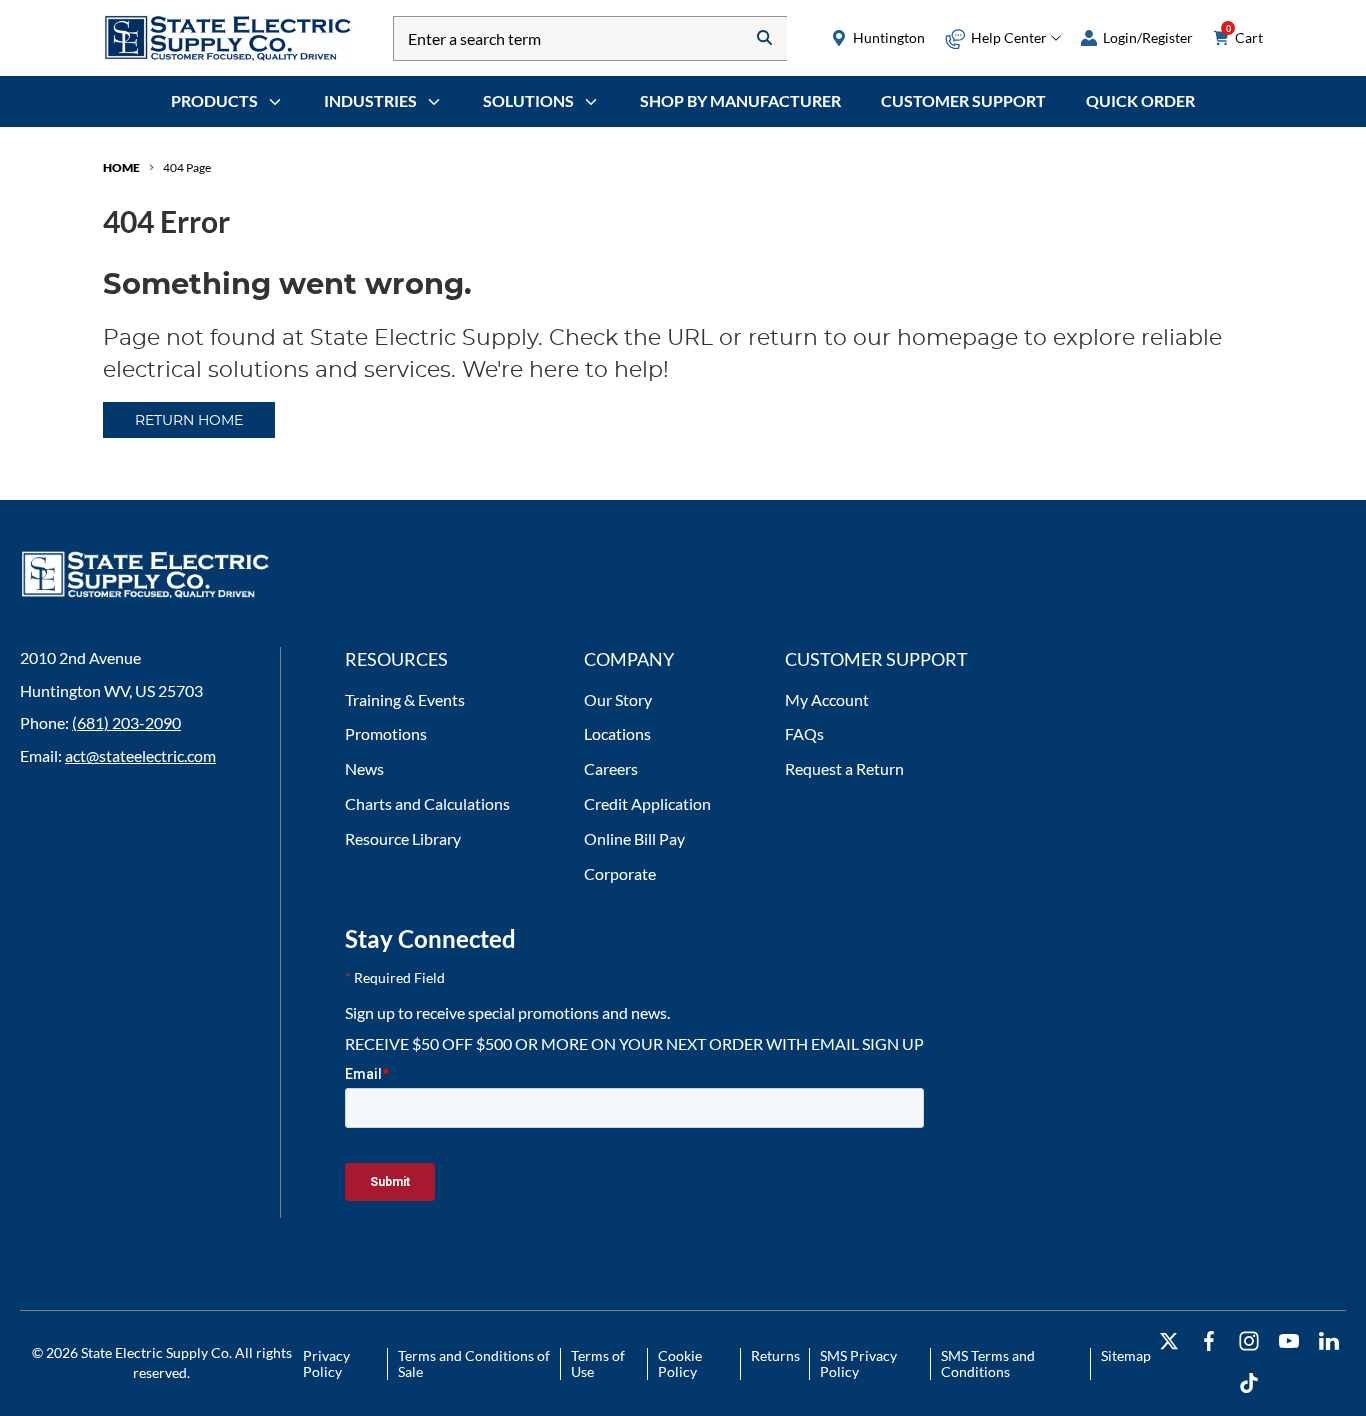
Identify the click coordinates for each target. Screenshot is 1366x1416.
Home (121, 167)
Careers (611, 768)
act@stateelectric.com (140, 755)
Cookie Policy (680, 1363)
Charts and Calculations (427, 803)
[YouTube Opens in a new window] (1289, 1341)
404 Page (187, 167)
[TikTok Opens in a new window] (1249, 1383)
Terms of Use (598, 1363)
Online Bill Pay (634, 838)
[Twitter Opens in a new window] (1169, 1341)
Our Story (618, 699)
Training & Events (405, 699)
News (364, 768)
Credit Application (647, 803)
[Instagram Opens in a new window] (1249, 1341)
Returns (775, 1355)
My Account (827, 699)
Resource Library (403, 838)
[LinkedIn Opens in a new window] (1329, 1341)
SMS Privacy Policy (858, 1363)
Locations (617, 733)
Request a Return (844, 768)
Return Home (189, 421)
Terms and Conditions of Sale (474, 1363)
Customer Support (963, 100)
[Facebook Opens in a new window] (1209, 1341)
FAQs (804, 733)
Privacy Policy (326, 1363)
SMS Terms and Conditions (988, 1363)
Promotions (386, 733)
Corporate (620, 873)
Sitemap (1126, 1355)
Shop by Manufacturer (740, 100)
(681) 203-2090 (126, 722)
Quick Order (1140, 100)
